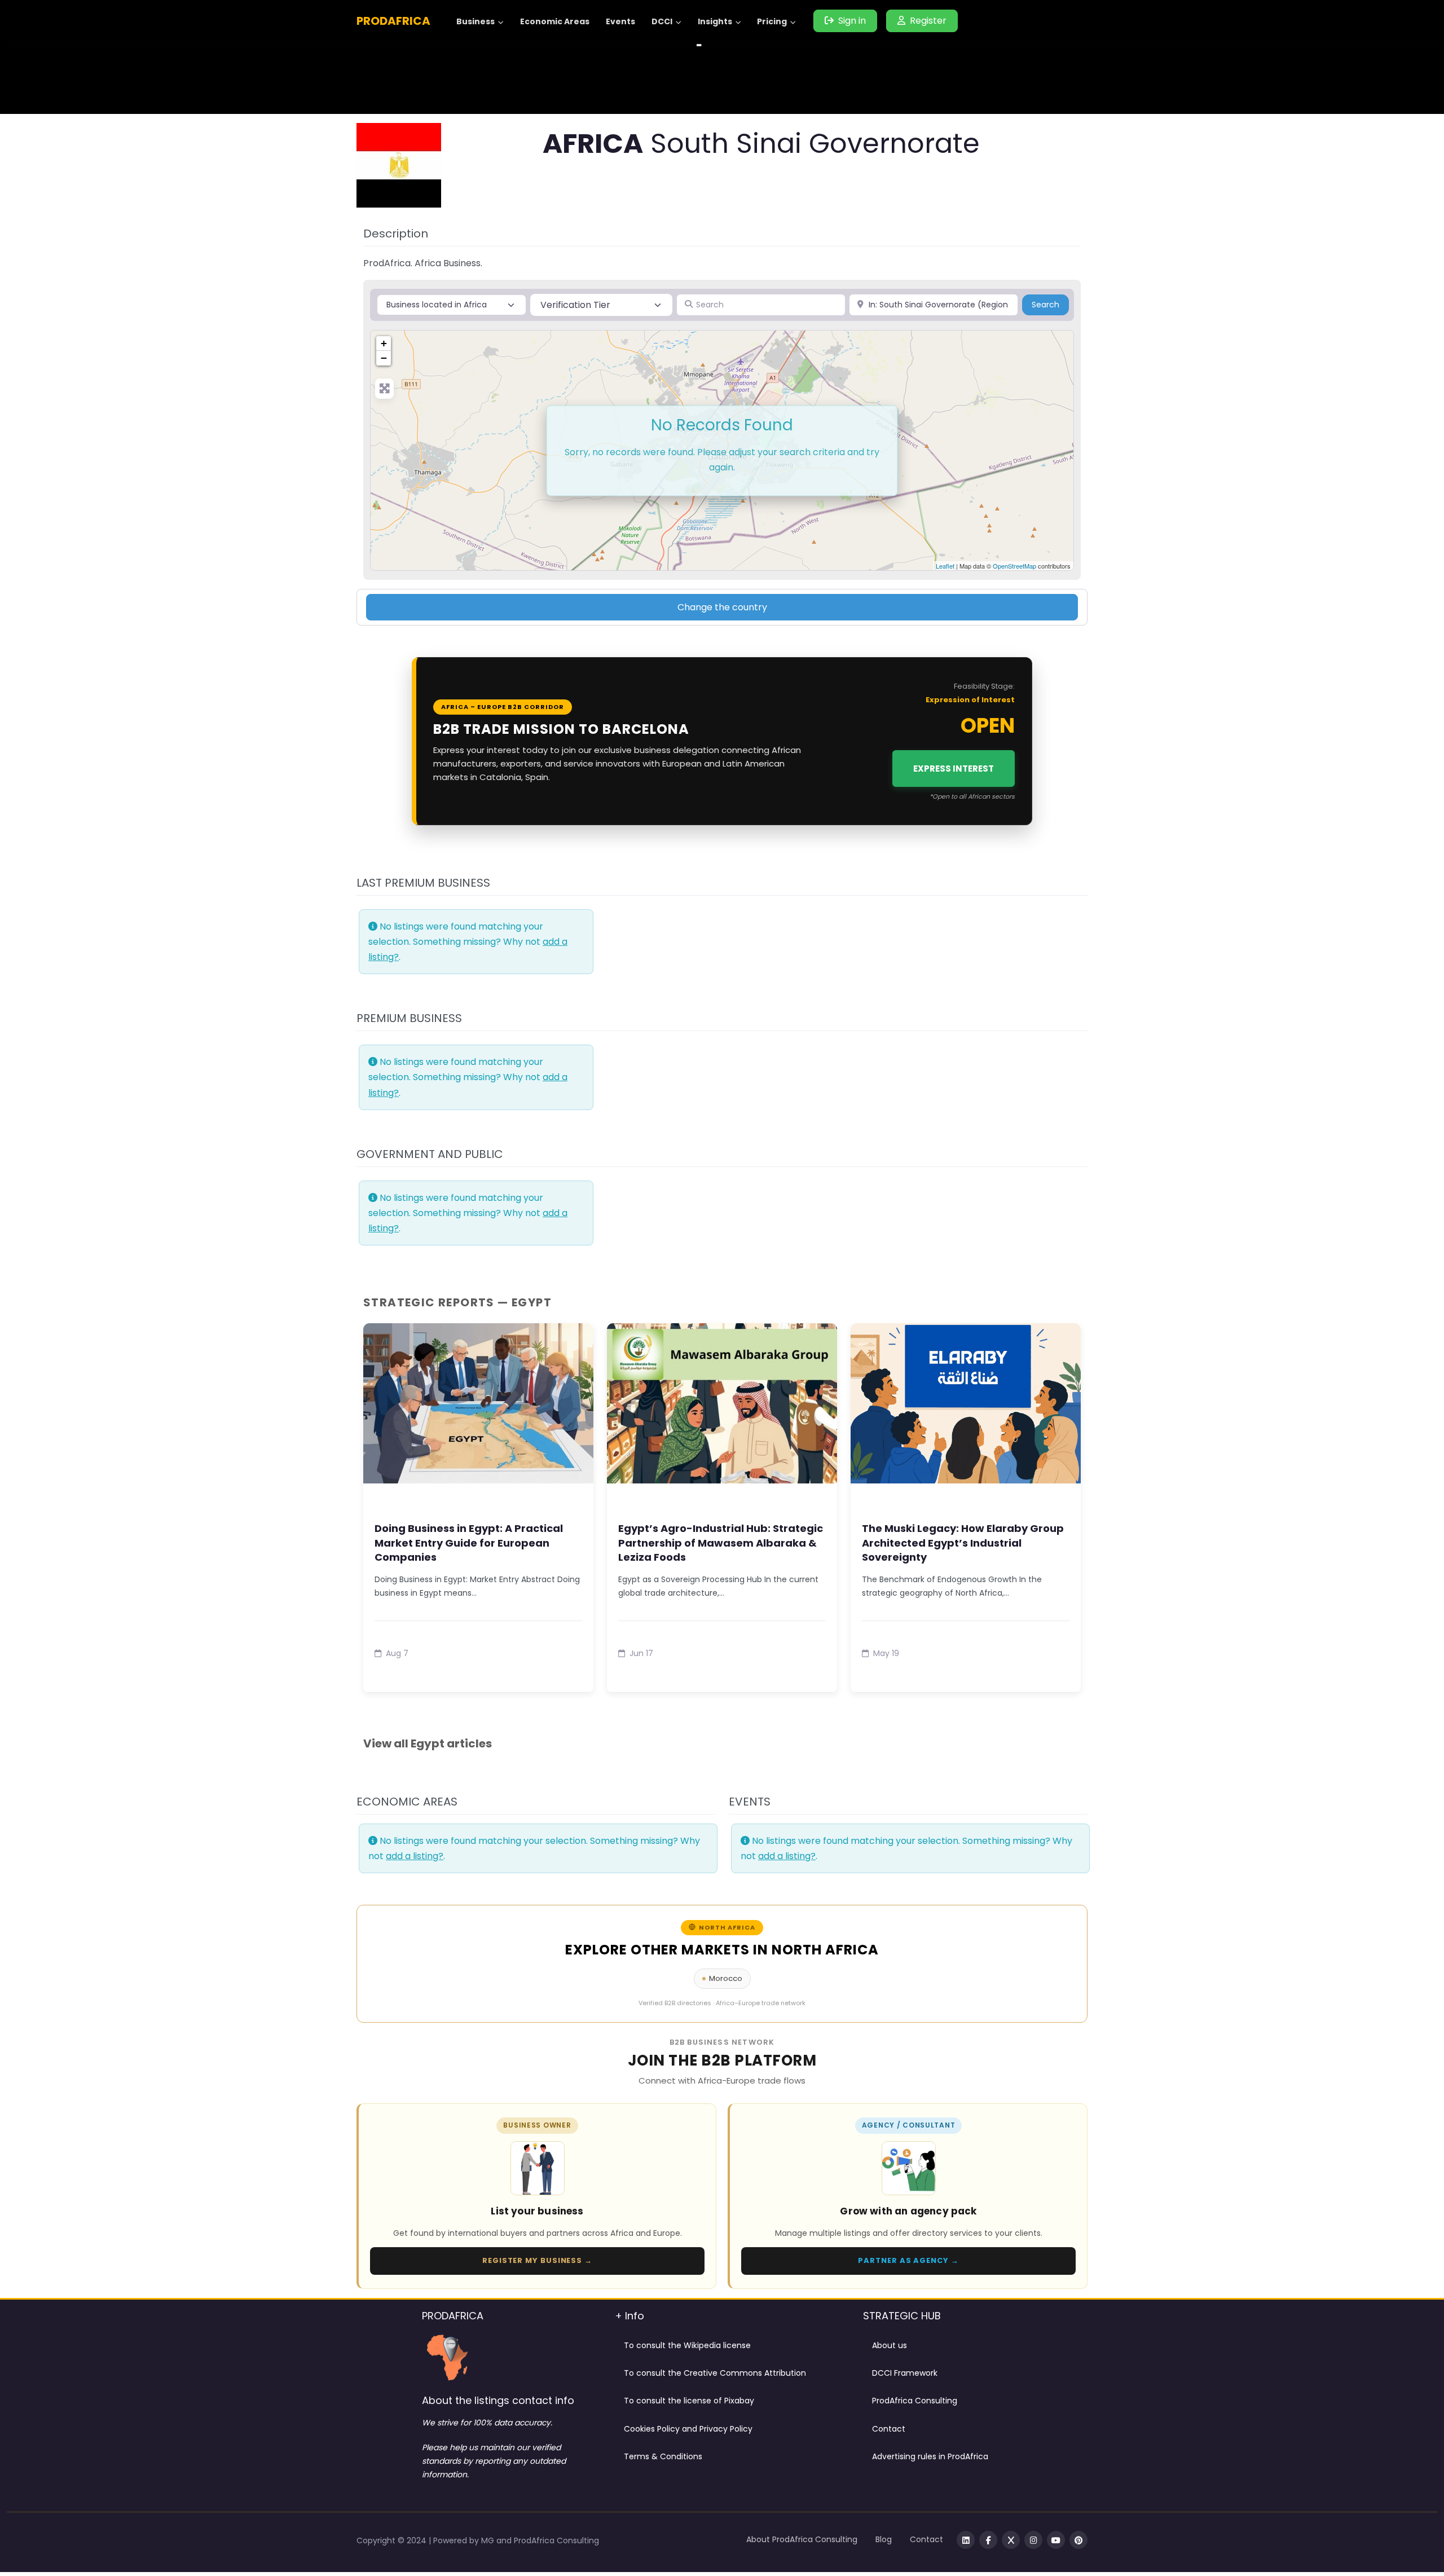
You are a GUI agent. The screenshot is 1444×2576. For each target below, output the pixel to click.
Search (1050, 304)
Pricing (772, 21)
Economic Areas (555, 21)
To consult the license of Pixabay (689, 2401)
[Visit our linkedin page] (966, 2540)
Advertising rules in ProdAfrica (930, 2456)
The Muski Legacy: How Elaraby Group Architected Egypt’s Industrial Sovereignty (963, 1542)
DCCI (662, 21)
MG (489, 2540)
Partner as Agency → (908, 2260)
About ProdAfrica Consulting (802, 2539)
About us (890, 2345)
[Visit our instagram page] (1033, 2540)
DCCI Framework (905, 2373)
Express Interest (954, 769)
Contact (889, 2429)
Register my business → (537, 2260)
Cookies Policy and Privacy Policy (688, 2429)
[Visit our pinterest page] (1078, 2540)
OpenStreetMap (1014, 566)
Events (620, 21)
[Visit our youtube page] (1056, 2540)
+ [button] (384, 343)
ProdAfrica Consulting (915, 2401)
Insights (715, 21)
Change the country (722, 607)
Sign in (852, 21)
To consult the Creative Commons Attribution (715, 2373)
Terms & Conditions (663, 2456)
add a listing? (415, 1856)
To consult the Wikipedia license (687, 2345)
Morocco (726, 1978)
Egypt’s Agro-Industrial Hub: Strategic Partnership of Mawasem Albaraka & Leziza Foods (721, 1542)
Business (476, 21)
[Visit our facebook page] (988, 2540)
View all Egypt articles (428, 1743)
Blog (884, 2539)
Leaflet (945, 566)
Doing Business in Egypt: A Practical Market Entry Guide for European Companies (469, 1542)
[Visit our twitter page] (1011, 2540)
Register (928, 21)
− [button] (384, 358)
